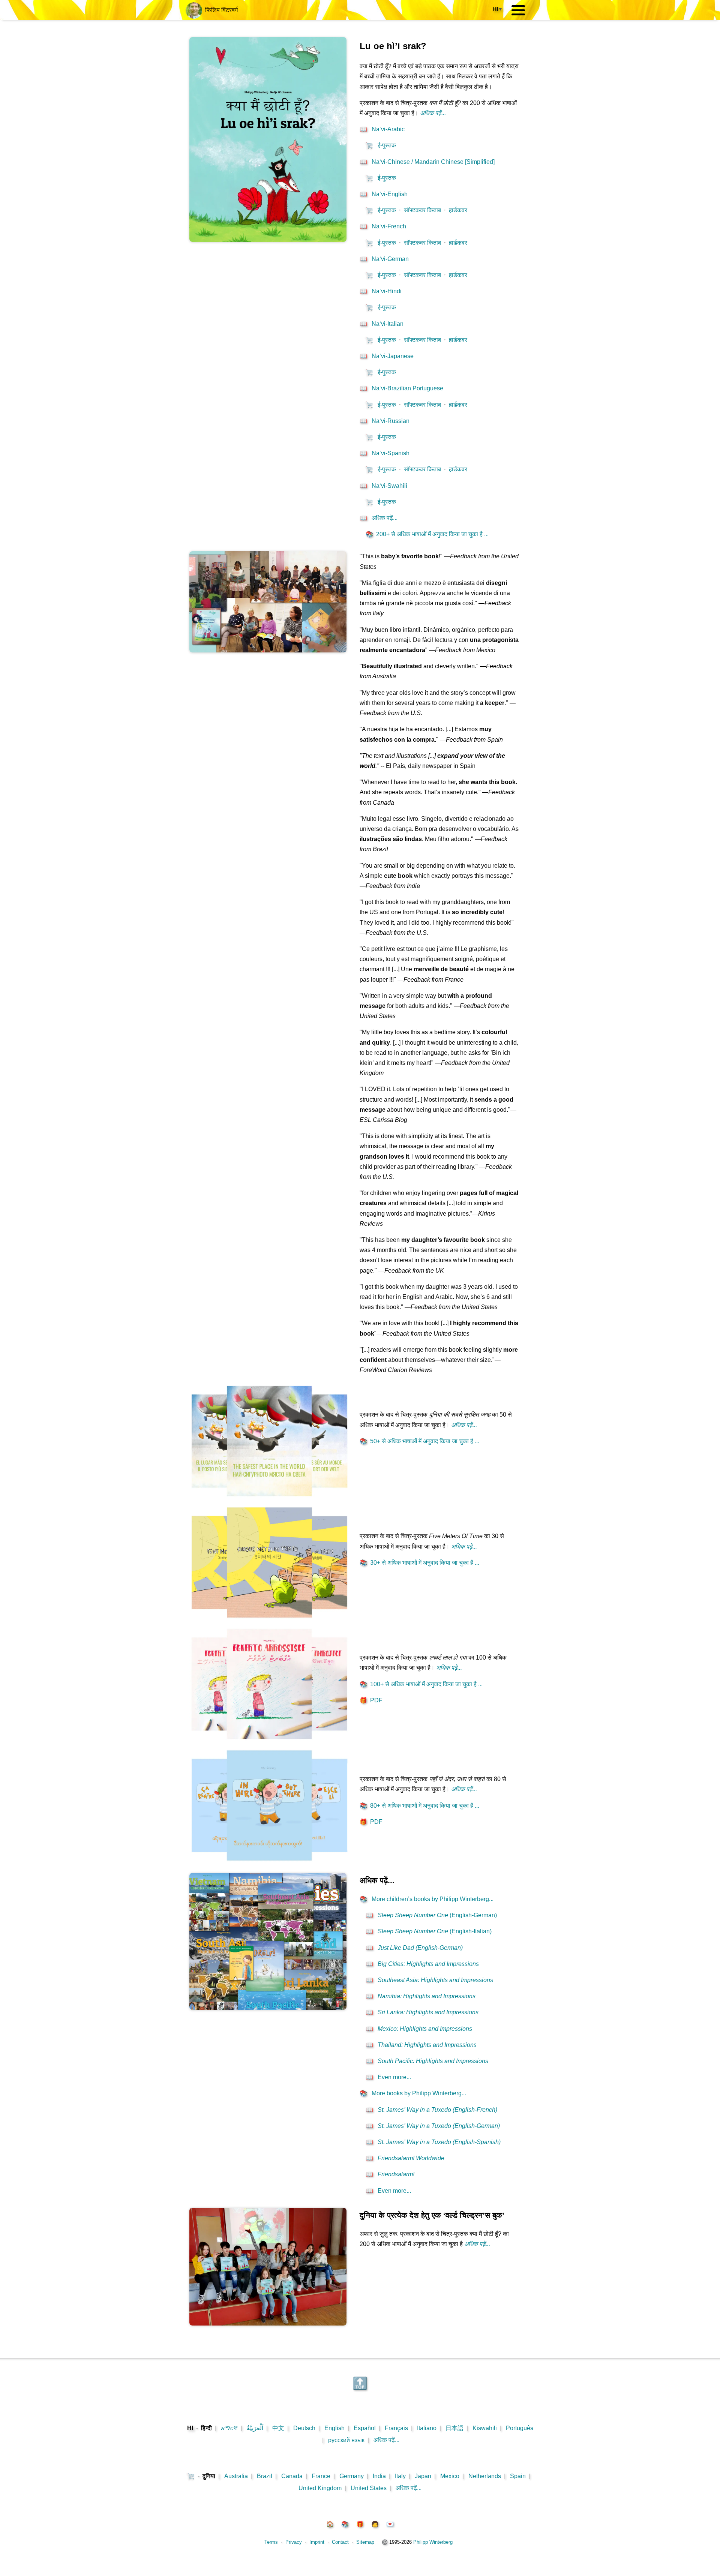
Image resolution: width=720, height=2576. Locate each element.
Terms (271, 2542)
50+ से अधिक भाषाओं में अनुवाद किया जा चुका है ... (419, 1441)
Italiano (427, 2428)
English (334, 2428)
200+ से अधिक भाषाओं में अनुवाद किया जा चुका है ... (427, 534)
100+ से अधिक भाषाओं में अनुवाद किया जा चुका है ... (421, 1684)
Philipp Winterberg (433, 2542)
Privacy (294, 2542)
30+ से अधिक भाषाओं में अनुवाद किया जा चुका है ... (419, 1563)
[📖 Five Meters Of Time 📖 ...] (269, 1620)
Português (520, 2428)
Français (396, 2428)
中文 (278, 2428)
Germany (352, 2476)
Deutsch (304, 2428)
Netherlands (485, 2476)
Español (365, 2428)
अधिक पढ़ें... (386, 2440)
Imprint (317, 2542)
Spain (518, 2476)
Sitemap (365, 2542)
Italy (400, 2476)
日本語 (454, 2428)
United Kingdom (320, 2488)
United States (369, 2488)
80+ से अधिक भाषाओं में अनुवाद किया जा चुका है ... (419, 1806)
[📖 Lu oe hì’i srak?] (268, 240)
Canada (292, 2476)
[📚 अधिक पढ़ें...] (268, 2008)
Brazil (265, 2476)
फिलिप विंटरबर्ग (220, 10)
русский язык (346, 2440)
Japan (423, 2476)
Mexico (450, 2476)
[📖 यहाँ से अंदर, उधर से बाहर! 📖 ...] (269, 1863)
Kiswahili (485, 2428)
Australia (236, 2476)
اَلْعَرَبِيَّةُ (255, 2428)
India (379, 2476)
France (321, 2476)
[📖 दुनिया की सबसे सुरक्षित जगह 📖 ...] (269, 1499)
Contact (340, 2542)
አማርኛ (229, 2428)
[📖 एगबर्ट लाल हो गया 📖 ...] (269, 1742)
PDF (371, 1700)
